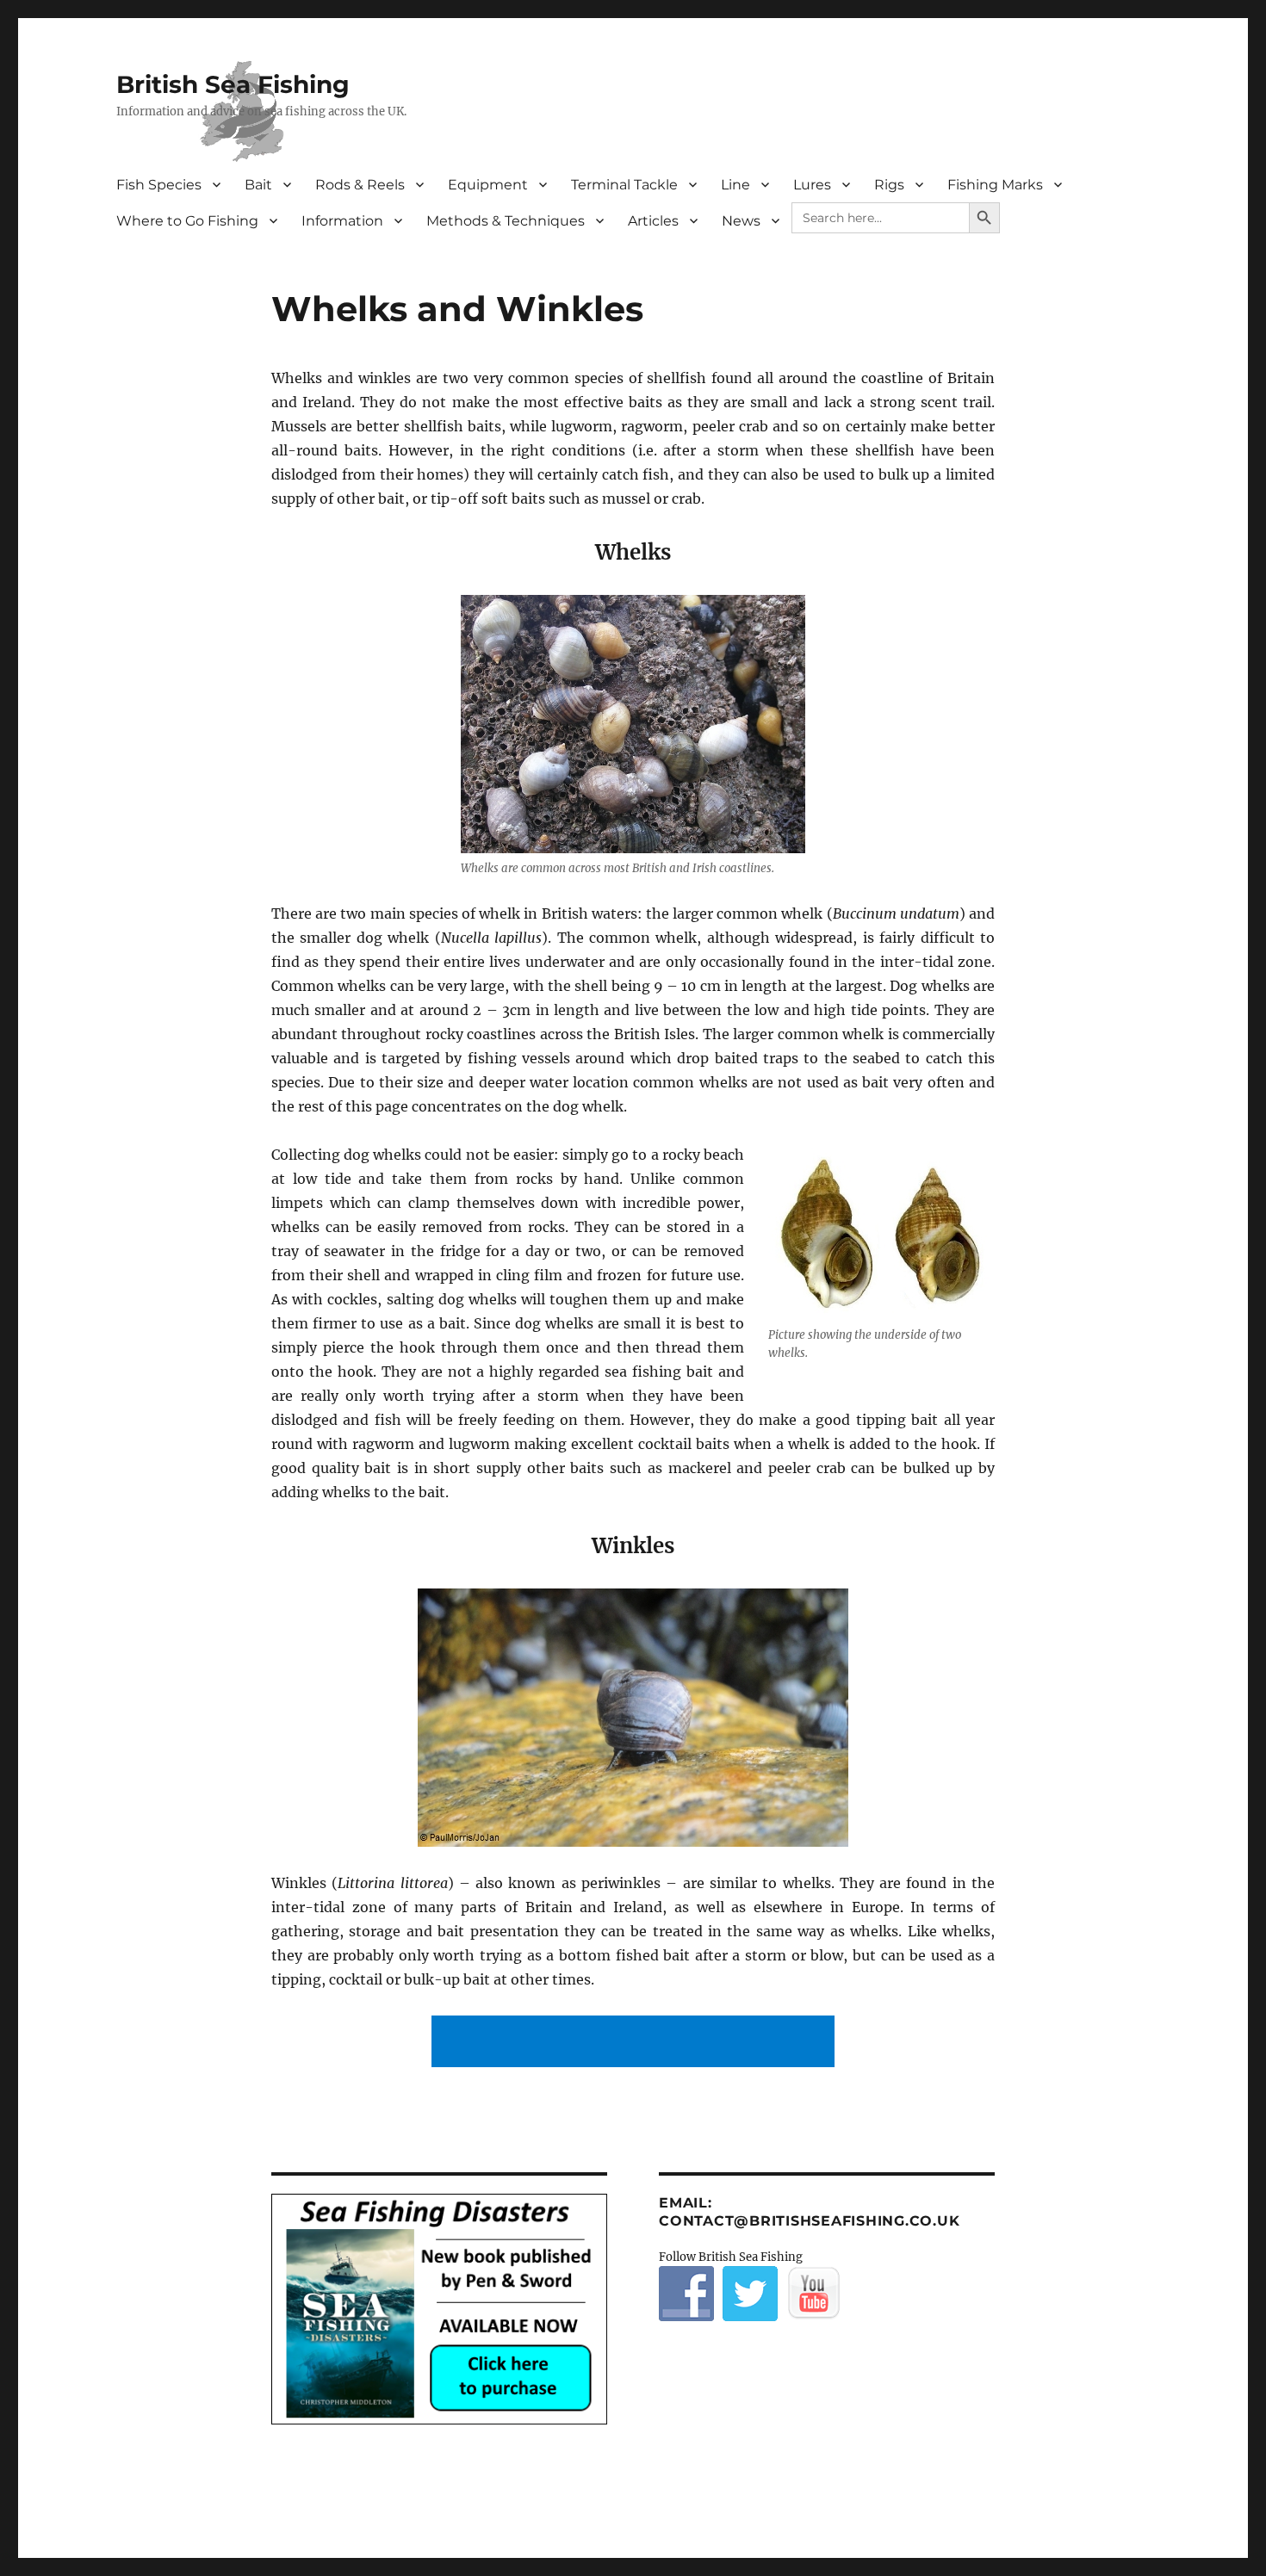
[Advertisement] (636, 2043)
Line (735, 185)
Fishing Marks (995, 185)
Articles (653, 221)
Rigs (889, 185)
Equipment (488, 185)
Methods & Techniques (506, 221)
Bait (258, 185)
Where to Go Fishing (187, 221)
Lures (812, 185)
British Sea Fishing (233, 84)
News (741, 221)
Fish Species (159, 185)
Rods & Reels (360, 185)
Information (342, 221)
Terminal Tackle (624, 185)
